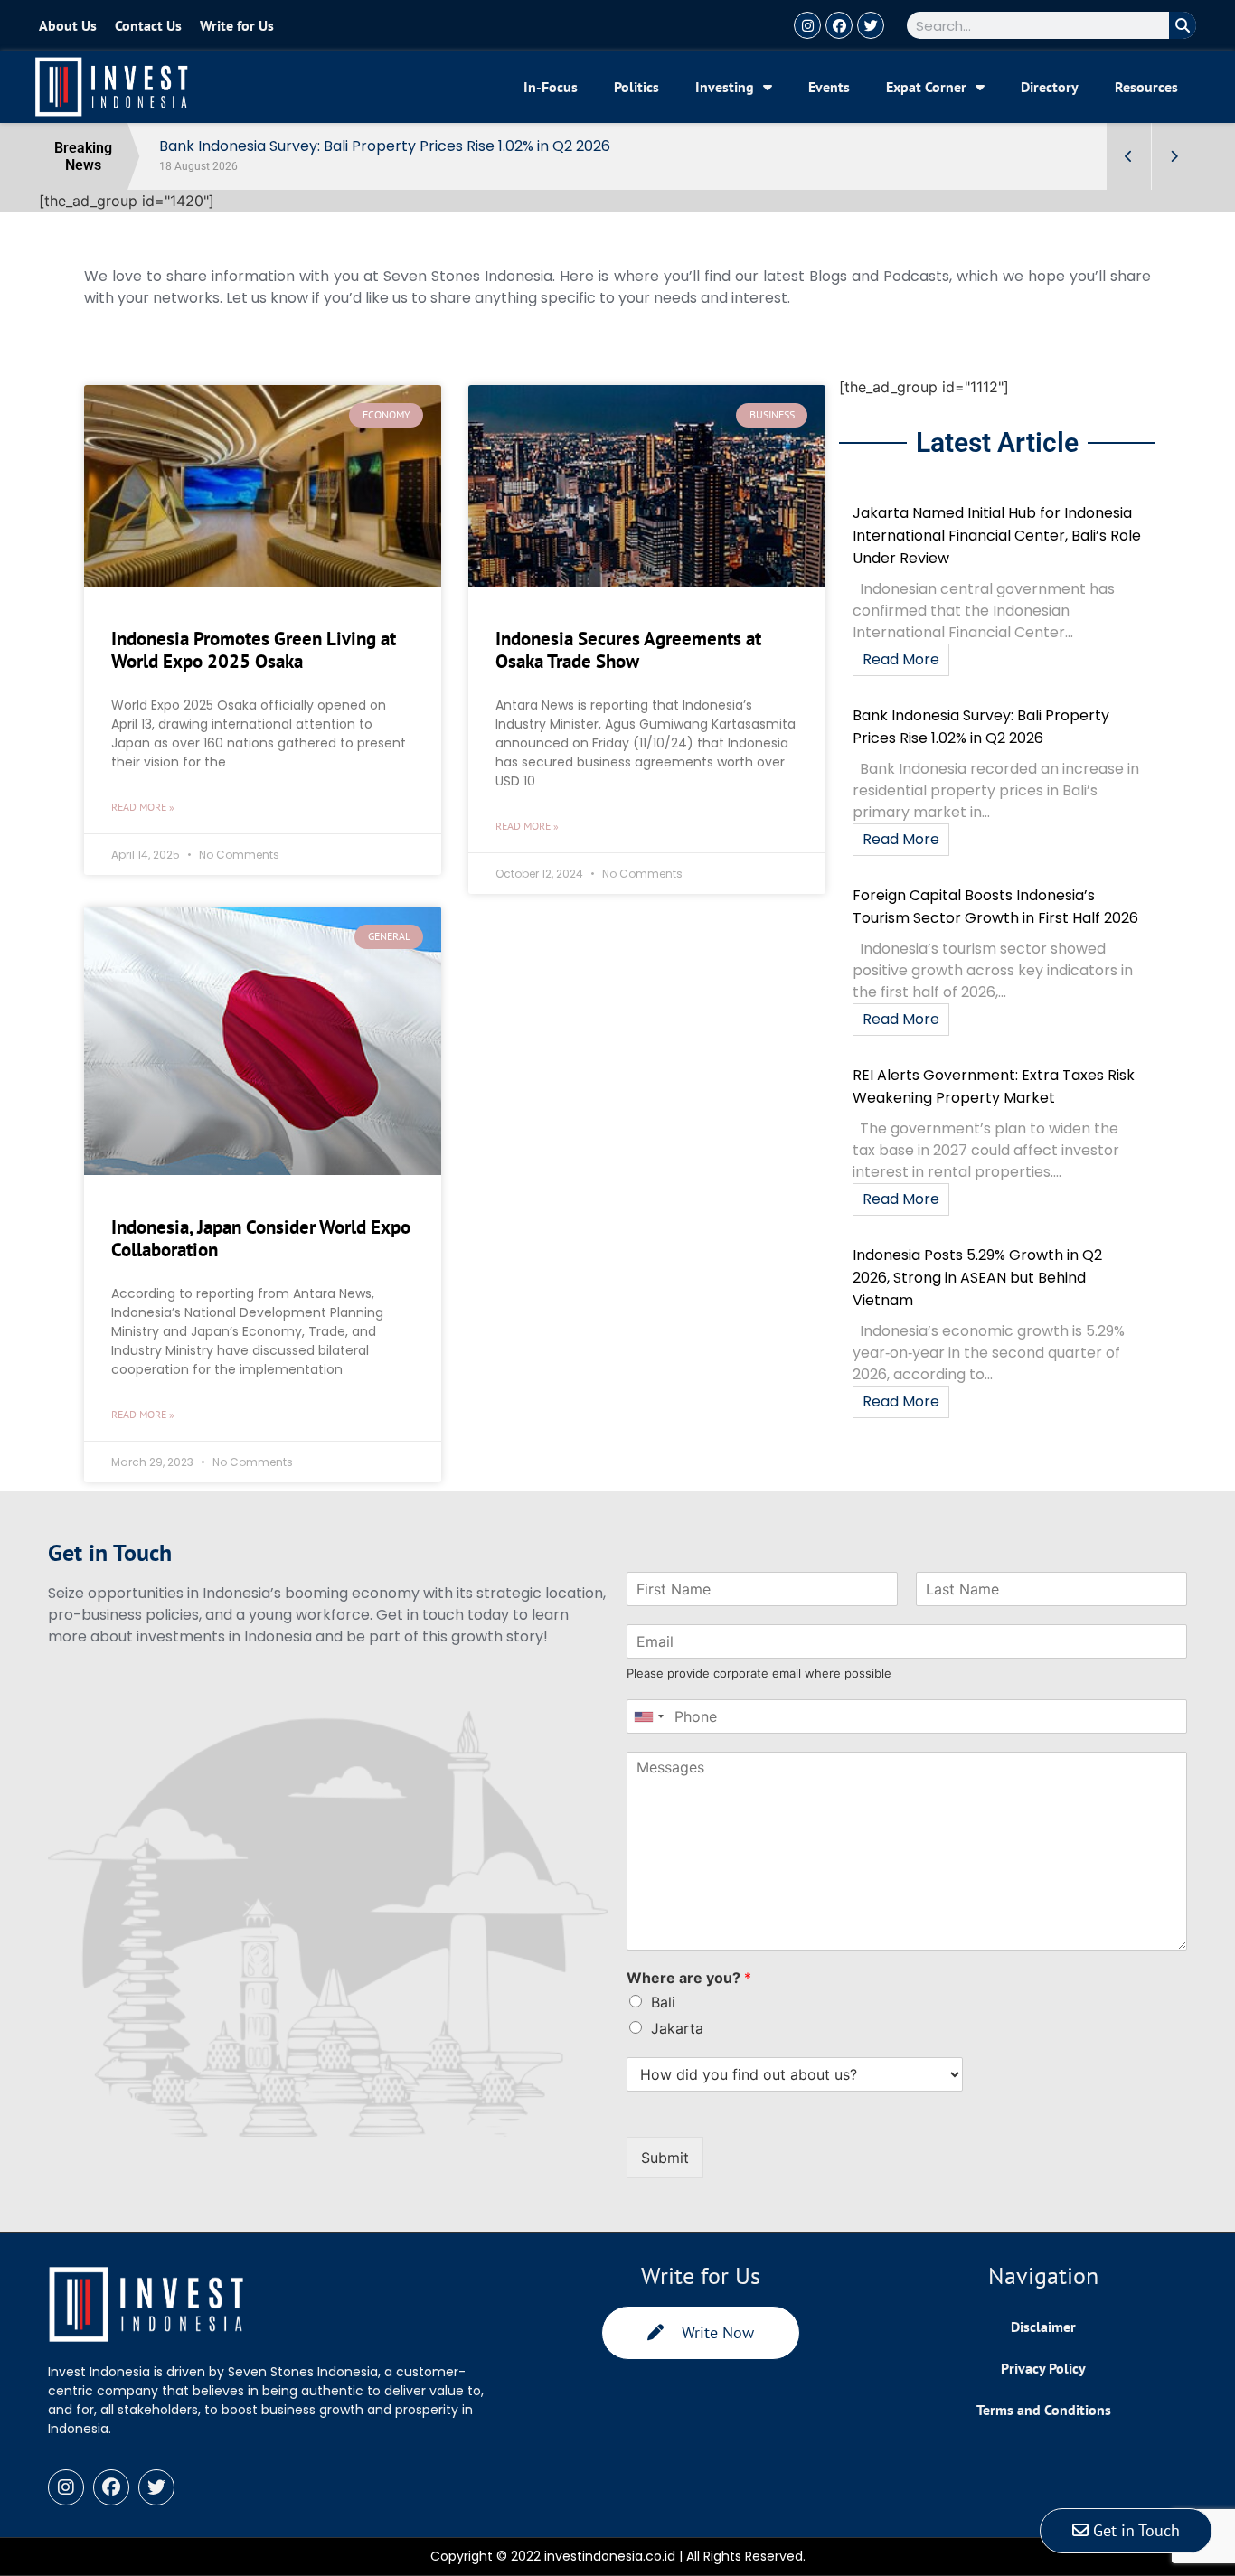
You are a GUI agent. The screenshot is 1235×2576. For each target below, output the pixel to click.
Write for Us (237, 25)
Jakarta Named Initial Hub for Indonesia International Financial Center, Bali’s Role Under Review (997, 536)
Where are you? (689, 1978)
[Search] (1183, 25)
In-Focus (551, 87)
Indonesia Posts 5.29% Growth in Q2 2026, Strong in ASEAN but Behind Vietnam (977, 1278)
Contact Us (148, 25)
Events (829, 87)
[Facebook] (839, 25)
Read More (901, 659)
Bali (663, 2002)
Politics (636, 87)
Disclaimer (1043, 2327)
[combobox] (648, 1716)
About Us (68, 25)
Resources (1146, 87)
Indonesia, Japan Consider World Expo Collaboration (261, 1238)
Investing (725, 87)
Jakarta (677, 2028)
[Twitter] (871, 25)
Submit (665, 2158)
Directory (1050, 87)
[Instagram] (807, 25)
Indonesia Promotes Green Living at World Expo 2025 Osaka (254, 650)
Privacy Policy (1043, 2368)
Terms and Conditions (1044, 2410)
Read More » (143, 807)
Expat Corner (926, 87)
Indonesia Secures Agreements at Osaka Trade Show (628, 650)
